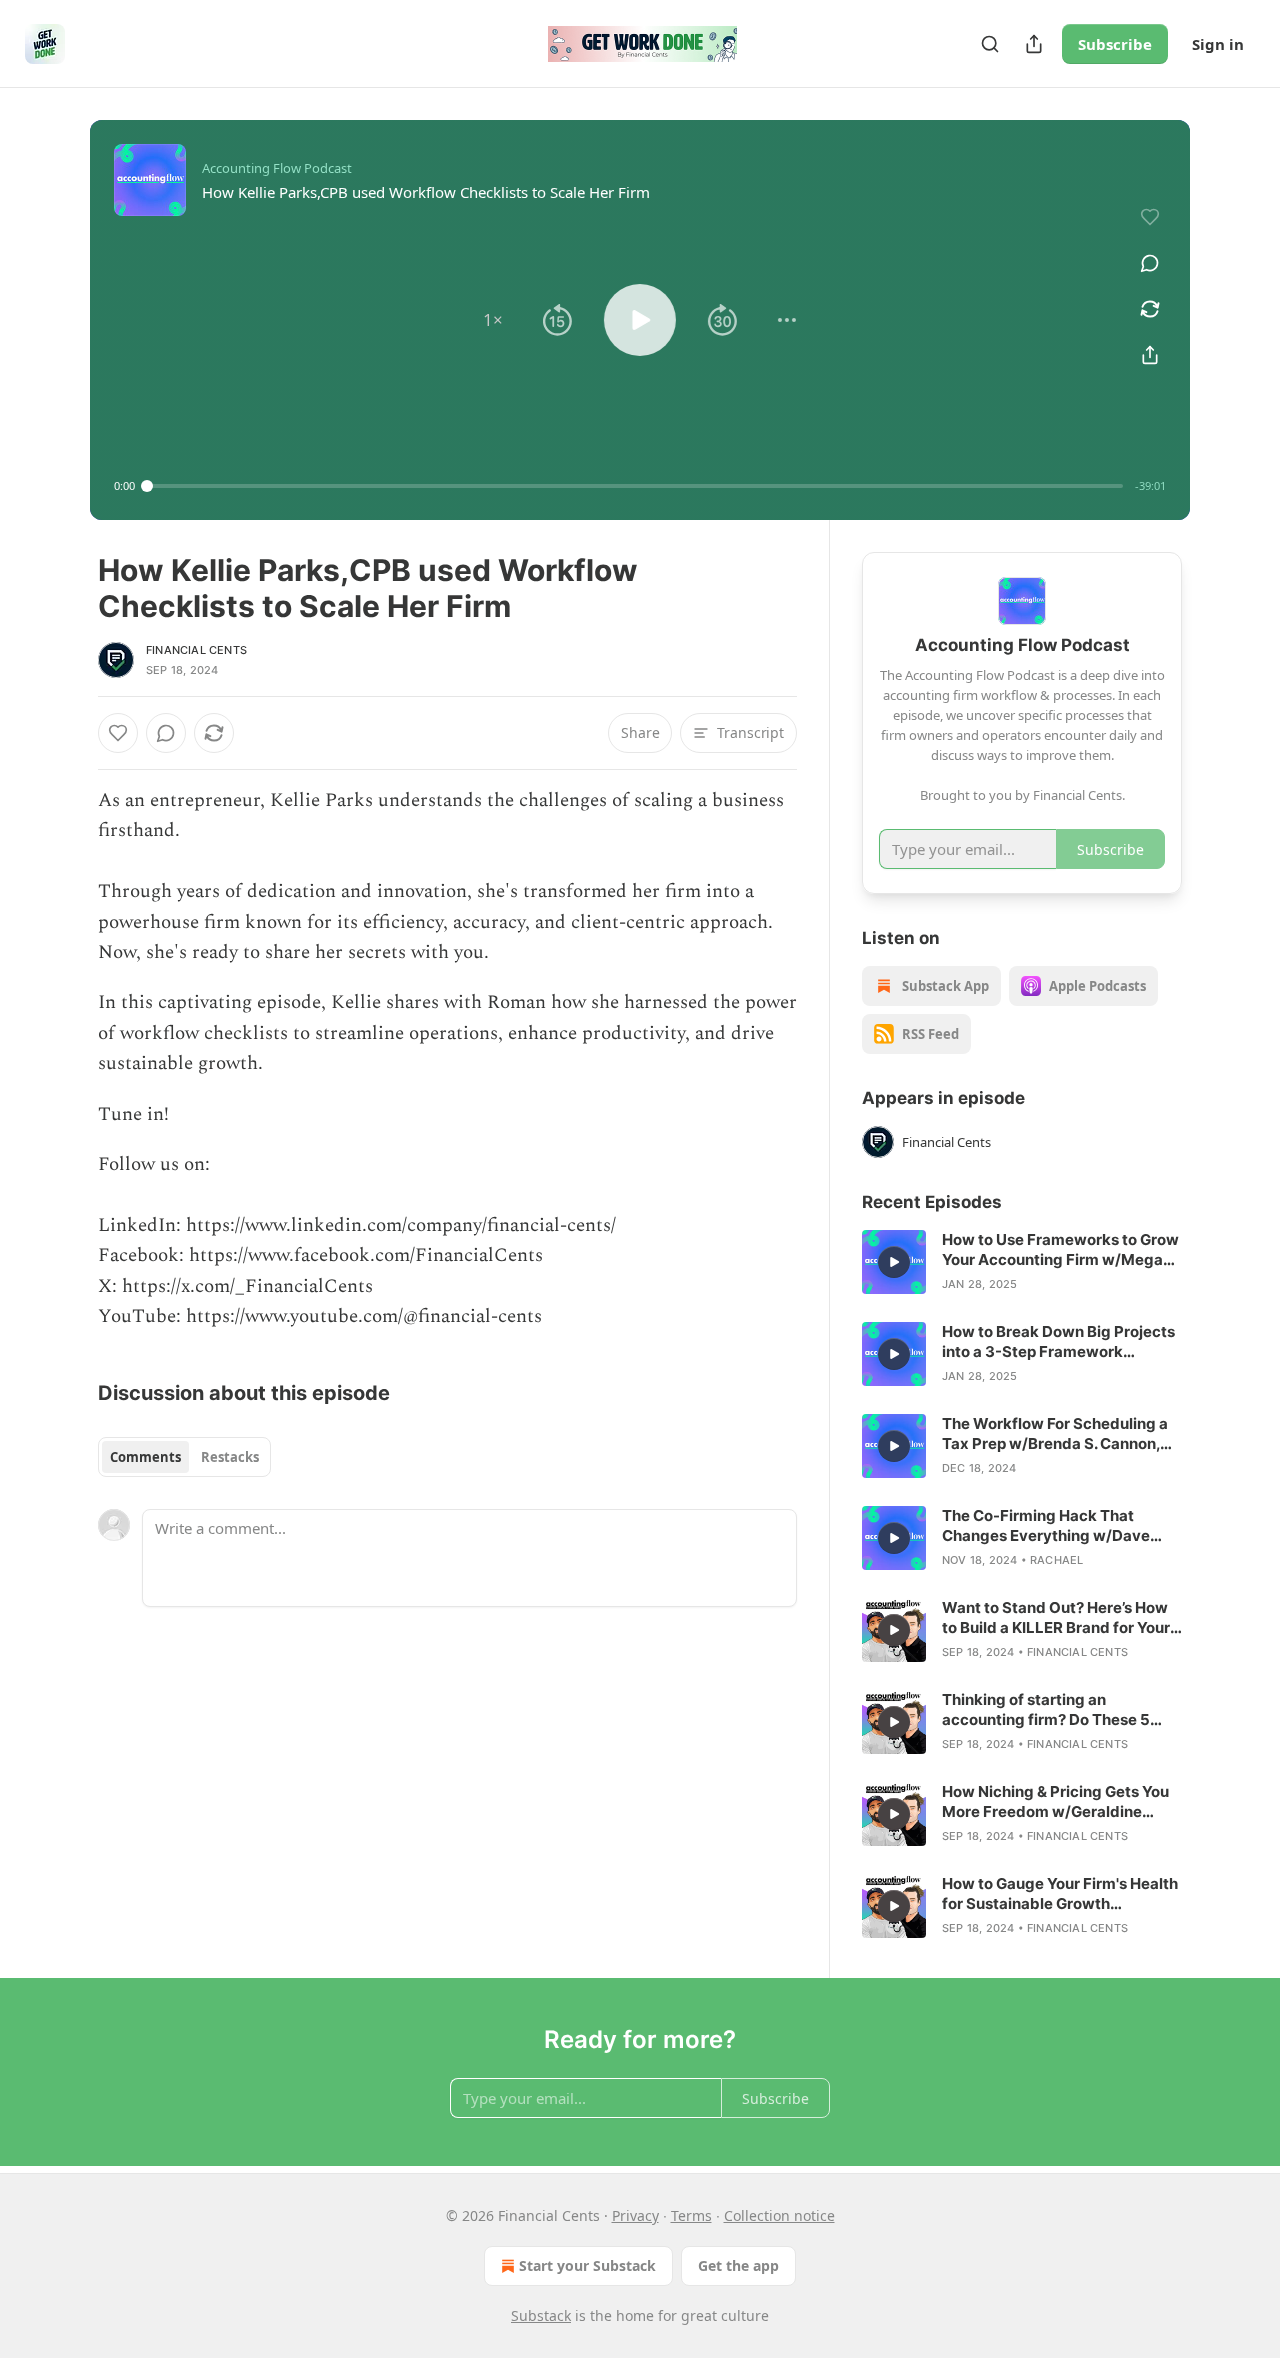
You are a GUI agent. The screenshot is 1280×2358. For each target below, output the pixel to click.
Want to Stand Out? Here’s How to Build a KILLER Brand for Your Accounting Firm (1056, 1618)
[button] (493, 320)
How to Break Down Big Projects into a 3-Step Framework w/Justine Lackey (1058, 1342)
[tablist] (184, 1457)
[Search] (990, 44)
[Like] (118, 733)
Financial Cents (196, 650)
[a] (894, 1262)
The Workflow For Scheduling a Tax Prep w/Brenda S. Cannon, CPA (1055, 1434)
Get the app (738, 2265)
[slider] (635, 486)
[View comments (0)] (1150, 263)
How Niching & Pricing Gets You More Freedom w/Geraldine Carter (1055, 1802)
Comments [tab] (145, 1457)
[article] (1022, 1262)
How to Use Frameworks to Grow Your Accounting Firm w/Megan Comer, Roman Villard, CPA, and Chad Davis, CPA (1060, 1250)
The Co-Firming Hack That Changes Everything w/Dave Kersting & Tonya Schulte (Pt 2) (1054, 1526)
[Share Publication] (1034, 44)
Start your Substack (587, 2265)
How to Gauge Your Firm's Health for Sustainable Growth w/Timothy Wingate (1060, 1894)
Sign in (1218, 44)
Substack (541, 2315)
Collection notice (779, 2215)
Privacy (635, 2215)
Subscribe (1115, 44)
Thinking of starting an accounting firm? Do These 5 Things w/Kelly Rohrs (1046, 1710)
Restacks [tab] (230, 1457)
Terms (691, 2215)
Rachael (1056, 1560)
